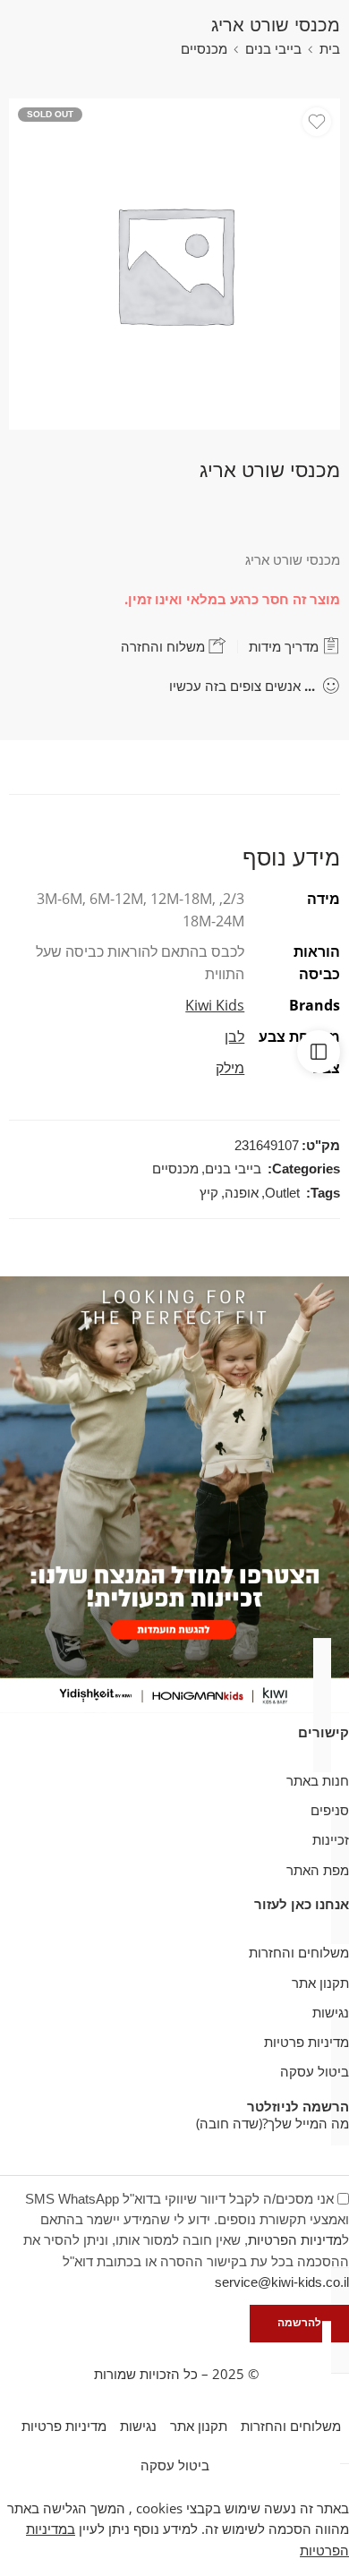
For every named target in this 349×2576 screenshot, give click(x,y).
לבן (234, 1036)
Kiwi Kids (215, 1005)
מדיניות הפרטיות (295, 2240)
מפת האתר (318, 1870)
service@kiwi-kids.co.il (282, 2282)
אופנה (242, 1193)
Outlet (282, 1193)
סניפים (330, 1810)
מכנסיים (204, 49)
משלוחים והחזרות (299, 1953)
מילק (230, 1068)
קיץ (209, 1193)
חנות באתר (318, 1781)
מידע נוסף (291, 857)
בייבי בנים (273, 49)
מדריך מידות (285, 647)
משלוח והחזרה (165, 647)
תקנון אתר (320, 1983)
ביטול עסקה (315, 2072)
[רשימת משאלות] (317, 122)
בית (330, 49)
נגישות (331, 2013)
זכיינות (331, 1840)
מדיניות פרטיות (306, 2042)
